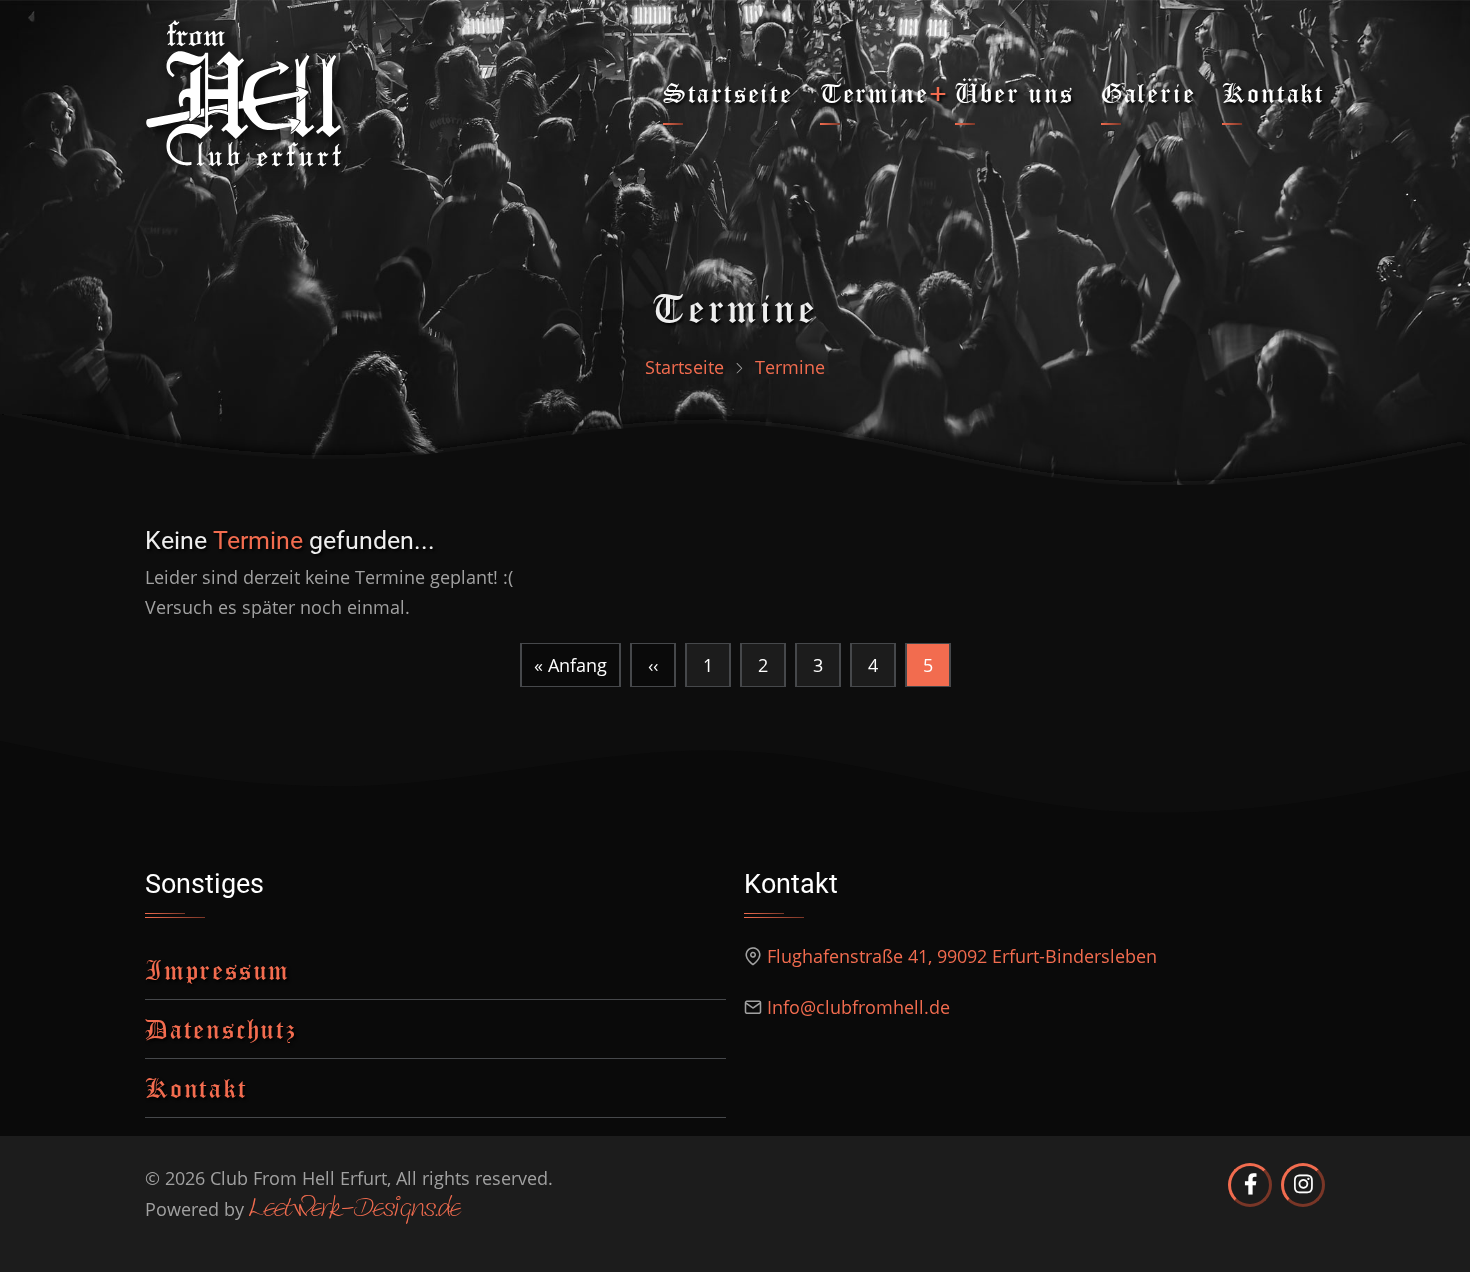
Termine (874, 92)
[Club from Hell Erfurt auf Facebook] (1250, 1185)
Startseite (728, 92)
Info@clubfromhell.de (858, 1007)
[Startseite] (244, 91)
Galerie (1148, 92)
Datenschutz (221, 1028)
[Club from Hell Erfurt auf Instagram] (1303, 1185)
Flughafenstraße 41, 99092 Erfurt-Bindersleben (962, 956)
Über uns (1014, 92)
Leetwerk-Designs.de (354, 1210)
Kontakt (1273, 92)
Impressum (217, 969)
